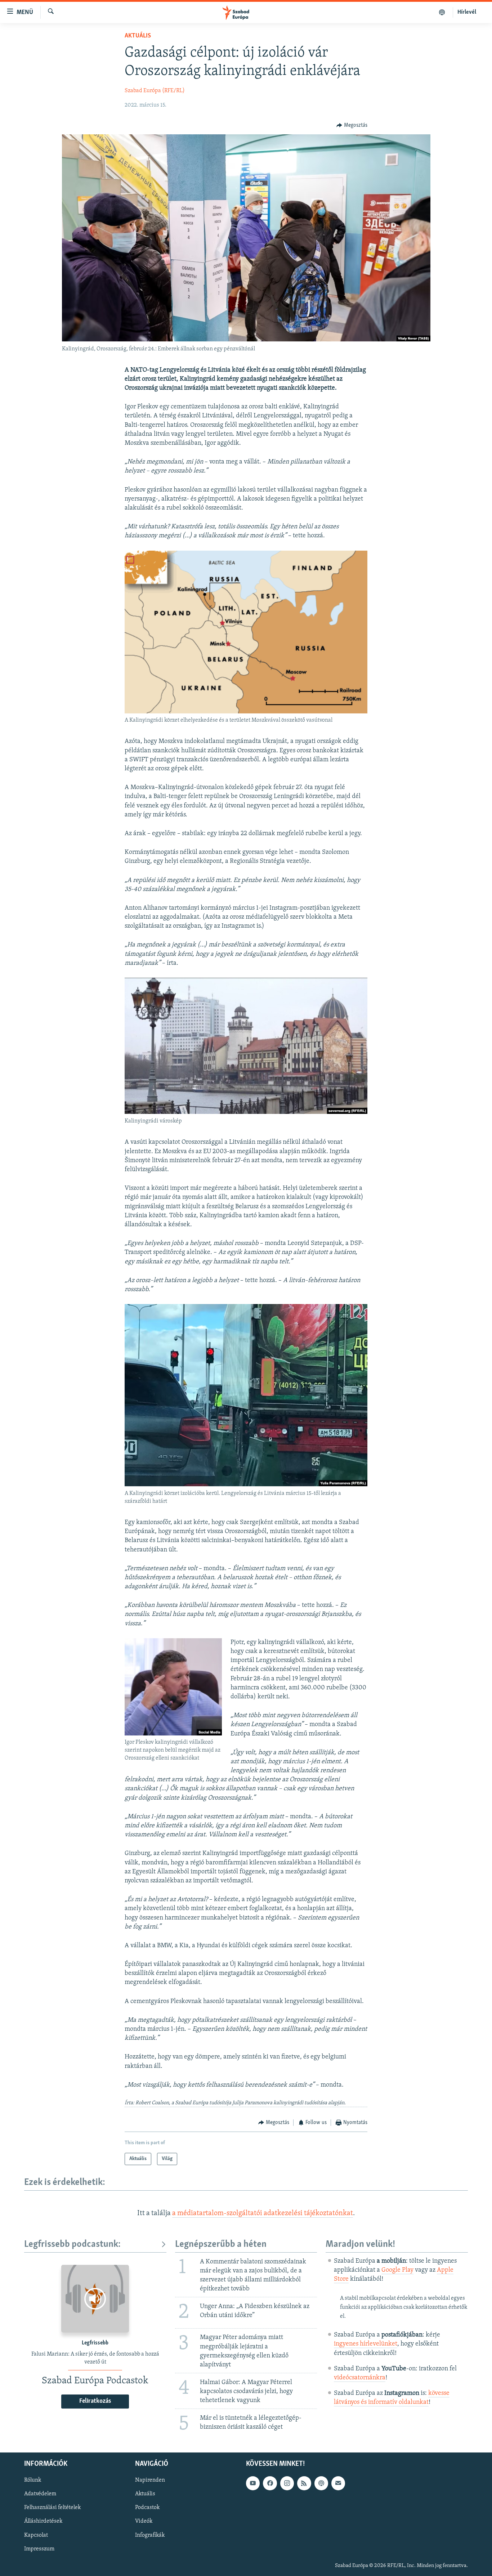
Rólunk (33, 2480)
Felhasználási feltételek (52, 2508)
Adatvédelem (40, 2494)
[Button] (352, 125)
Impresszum (39, 2549)
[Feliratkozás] (338, 2483)
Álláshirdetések (43, 2521)
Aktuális (138, 36)
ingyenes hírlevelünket (366, 2344)
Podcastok (147, 2508)
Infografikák (150, 2535)
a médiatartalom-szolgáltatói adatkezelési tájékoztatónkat (263, 2213)
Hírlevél (467, 12)
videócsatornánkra (360, 2378)
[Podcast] (321, 2483)
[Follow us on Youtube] (253, 2483)
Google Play (397, 2270)
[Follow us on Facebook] (270, 2483)
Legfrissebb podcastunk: (72, 2245)
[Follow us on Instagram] (287, 2483)
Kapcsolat (36, 2535)
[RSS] (304, 2483)
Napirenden (150, 2480)
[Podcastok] (442, 12)
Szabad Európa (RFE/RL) (155, 91)
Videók (144, 2521)
